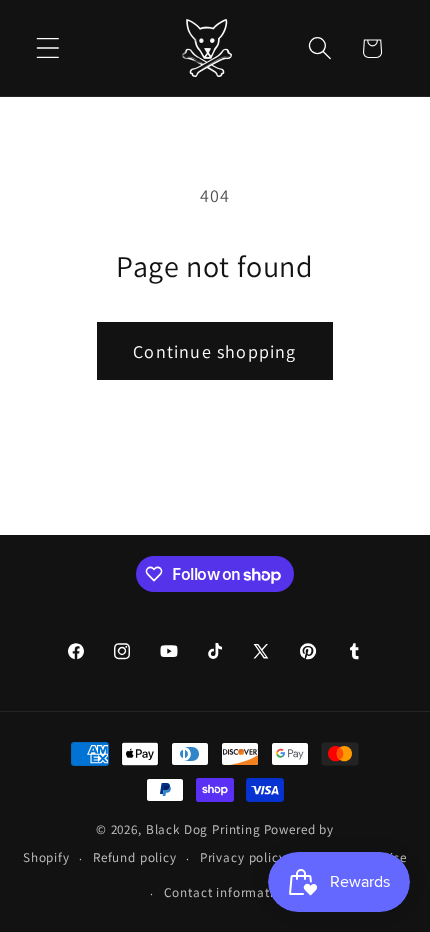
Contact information (227, 892)
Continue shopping (214, 351)
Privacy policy (243, 857)
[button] (48, 48)
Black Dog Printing (203, 829)
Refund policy (135, 857)
